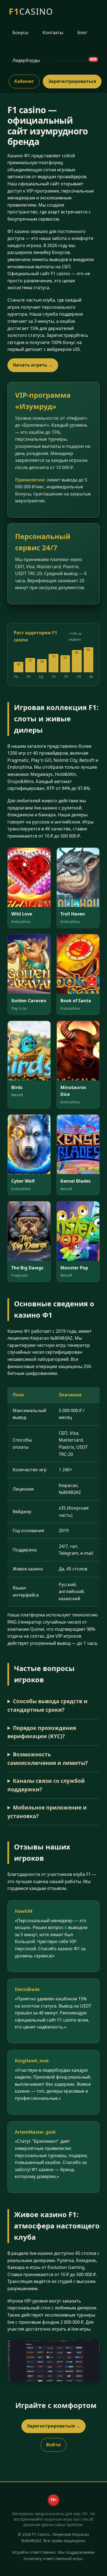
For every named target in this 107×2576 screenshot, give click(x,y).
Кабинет (24, 81)
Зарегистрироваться (72, 81)
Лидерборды (26, 60)
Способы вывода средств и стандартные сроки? (47, 1705)
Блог (82, 32)
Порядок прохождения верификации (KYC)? (42, 1732)
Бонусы (20, 32)
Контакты (53, 32)
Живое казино (75, 60)
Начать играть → (33, 365)
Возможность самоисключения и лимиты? (48, 1759)
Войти (54, 2445)
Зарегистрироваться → (54, 2426)
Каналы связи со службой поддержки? (46, 1785)
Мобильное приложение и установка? (47, 1812)
